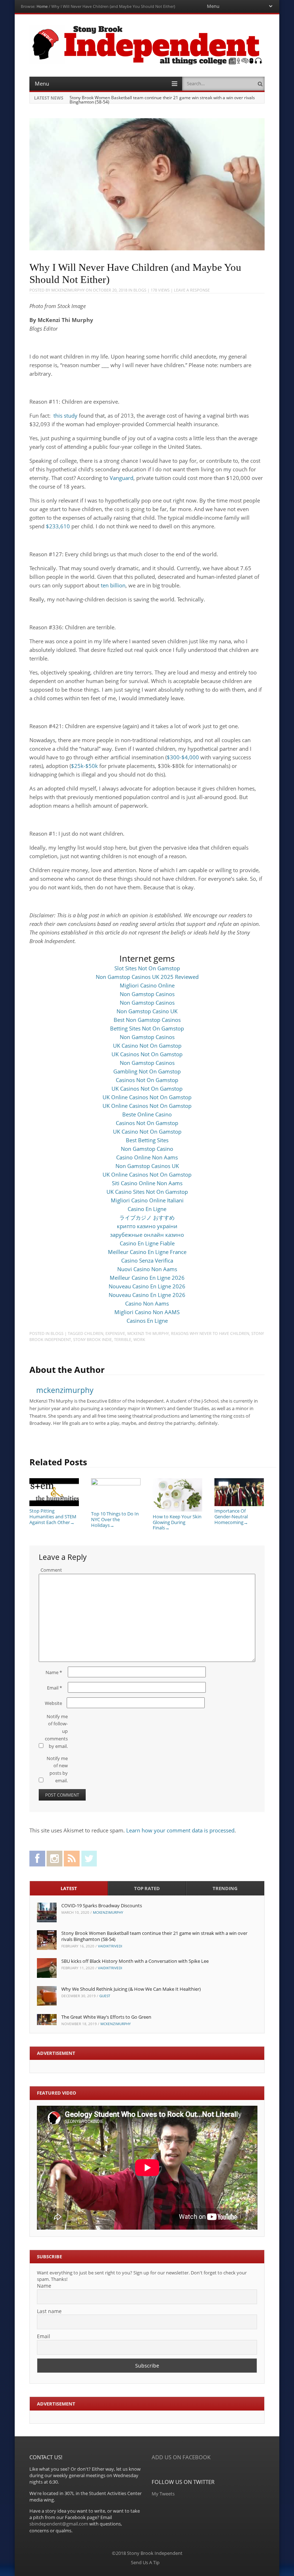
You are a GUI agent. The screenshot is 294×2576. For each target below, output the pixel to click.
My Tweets (163, 2494)
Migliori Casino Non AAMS (147, 1312)
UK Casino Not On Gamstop (147, 1046)
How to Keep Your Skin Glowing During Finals (177, 1522)
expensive (115, 1333)
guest (105, 1996)
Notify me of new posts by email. (57, 1769)
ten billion (113, 585)
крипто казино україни (147, 1226)
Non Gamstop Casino (147, 1149)
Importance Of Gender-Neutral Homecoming (231, 1516)
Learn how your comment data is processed (180, 1830)
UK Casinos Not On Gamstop (147, 1054)
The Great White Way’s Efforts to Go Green (106, 2017)
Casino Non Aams (147, 1303)
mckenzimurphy (68, 290)
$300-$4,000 (183, 757)
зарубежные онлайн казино (147, 1235)
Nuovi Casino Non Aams (147, 1269)
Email (54, 1688)
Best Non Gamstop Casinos (147, 1020)
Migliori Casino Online (147, 985)
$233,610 (58, 526)
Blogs (140, 290)
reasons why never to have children (210, 1333)
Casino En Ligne (147, 1209)
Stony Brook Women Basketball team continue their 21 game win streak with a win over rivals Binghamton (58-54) (162, 100)
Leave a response (192, 290)
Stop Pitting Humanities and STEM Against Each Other (53, 1516)
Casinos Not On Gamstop (147, 1080)
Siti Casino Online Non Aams (147, 1183)
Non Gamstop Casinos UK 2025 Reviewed (147, 977)
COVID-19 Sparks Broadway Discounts (102, 1905)
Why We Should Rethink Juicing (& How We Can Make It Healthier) (131, 1989)
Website (53, 1703)
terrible (123, 1339)
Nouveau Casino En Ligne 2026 (147, 1286)
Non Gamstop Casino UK (147, 1011)
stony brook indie (93, 1339)
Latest (69, 1888)
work (139, 1339)
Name (54, 1672)
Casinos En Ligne (147, 1321)
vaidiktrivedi (110, 1946)
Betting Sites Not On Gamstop (147, 1028)
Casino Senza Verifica (147, 1260)
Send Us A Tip (145, 2562)
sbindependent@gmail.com (59, 2524)
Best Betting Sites (147, 1140)
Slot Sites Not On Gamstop (147, 968)
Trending (225, 1888)
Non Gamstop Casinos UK (147, 1166)
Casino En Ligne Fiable (147, 1243)
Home (42, 6)
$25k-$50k (84, 766)
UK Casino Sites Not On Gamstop (147, 1192)
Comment (51, 1570)
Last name (49, 2311)
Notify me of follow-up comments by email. (56, 1731)
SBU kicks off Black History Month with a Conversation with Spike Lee (135, 1961)
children (94, 1333)
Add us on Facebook (181, 2457)
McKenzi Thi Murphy (148, 1333)
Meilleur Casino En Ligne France (147, 1252)
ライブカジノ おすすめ (147, 1217)
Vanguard (122, 478)
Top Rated (147, 1888)
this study (65, 415)
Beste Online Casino (147, 1114)
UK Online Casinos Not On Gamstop (147, 1097)
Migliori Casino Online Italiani (147, 1200)
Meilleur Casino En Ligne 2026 (147, 1278)
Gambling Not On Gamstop (147, 1071)
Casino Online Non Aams (147, 1157)
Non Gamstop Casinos (147, 994)
